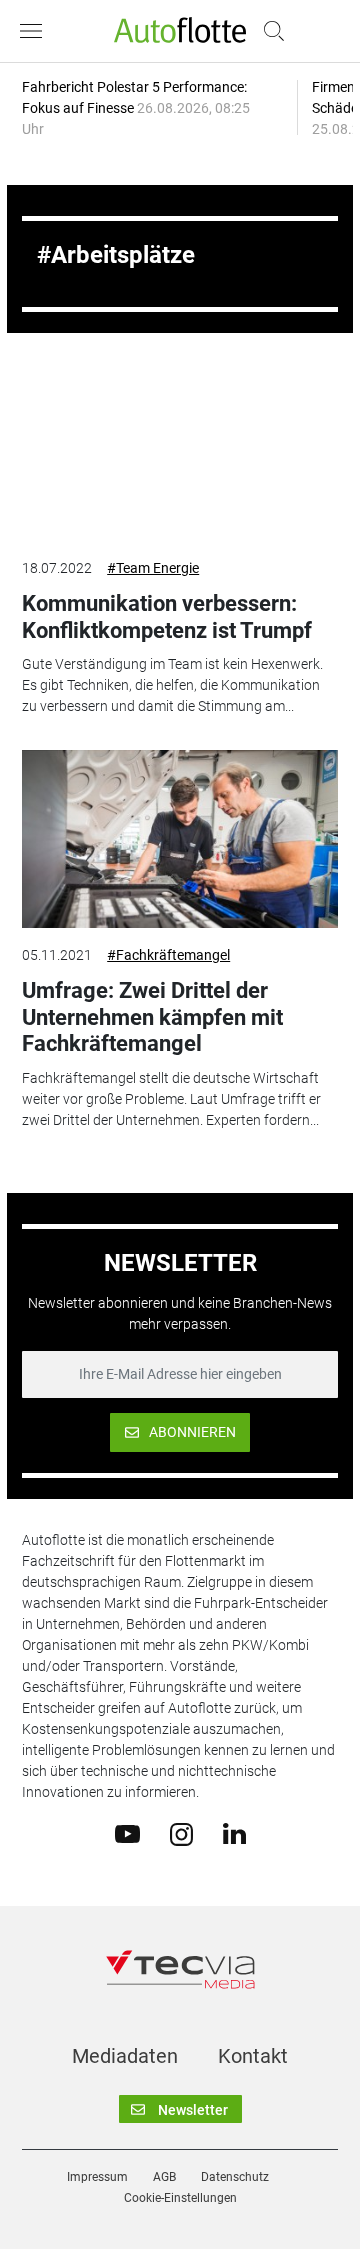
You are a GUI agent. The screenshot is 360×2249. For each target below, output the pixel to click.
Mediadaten (125, 2056)
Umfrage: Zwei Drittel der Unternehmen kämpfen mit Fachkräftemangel (152, 1017)
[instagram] (181, 1833)
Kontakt (253, 2056)
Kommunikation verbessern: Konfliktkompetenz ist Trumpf (167, 616)
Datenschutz (235, 2177)
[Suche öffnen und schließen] (269, 31)
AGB (164, 2177)
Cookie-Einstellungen (180, 2198)
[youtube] (127, 1833)
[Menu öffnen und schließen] (36, 31)
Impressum (97, 2177)
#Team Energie (153, 568)
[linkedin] (234, 1833)
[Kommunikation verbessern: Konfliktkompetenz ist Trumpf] (180, 452)
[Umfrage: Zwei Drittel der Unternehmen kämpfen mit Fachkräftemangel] (180, 839)
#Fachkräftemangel (168, 955)
